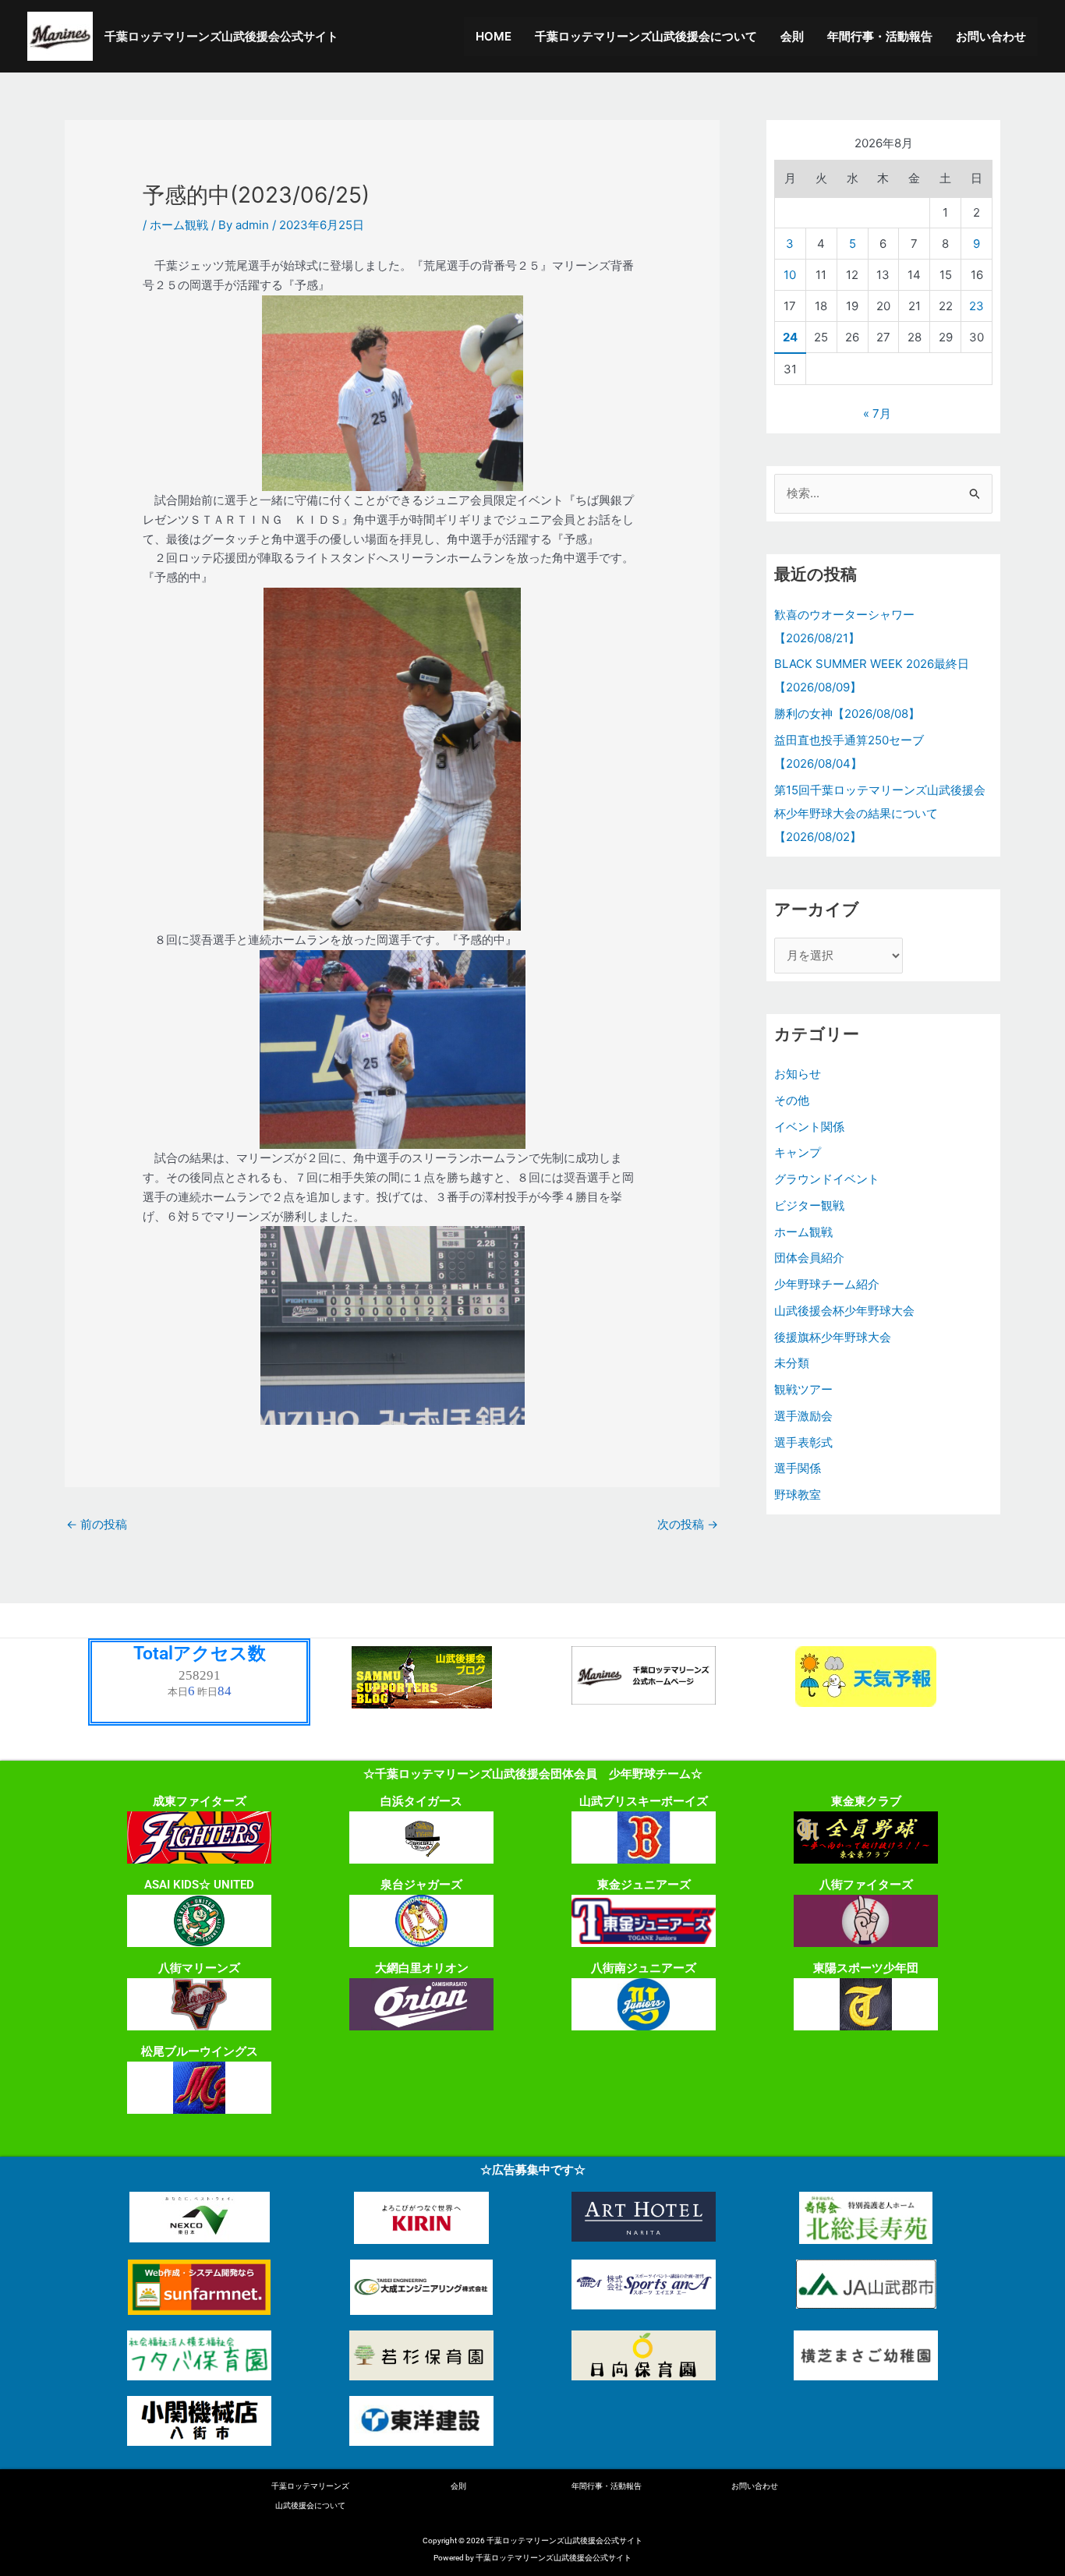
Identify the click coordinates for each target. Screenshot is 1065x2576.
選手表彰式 (803, 1442)
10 (790, 275)
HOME (494, 36)
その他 (792, 1100)
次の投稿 (688, 1524)
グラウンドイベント (827, 1179)
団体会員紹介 (809, 1258)
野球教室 (798, 1495)
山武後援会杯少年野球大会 (844, 1311)
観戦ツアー (803, 1389)
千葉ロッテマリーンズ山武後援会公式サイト (221, 36)
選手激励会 (803, 1416)
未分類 (792, 1363)
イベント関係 (809, 1127)
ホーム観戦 (179, 225)
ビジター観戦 (809, 1205)
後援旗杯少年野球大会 (833, 1337)
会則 (792, 36)
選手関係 (798, 1468)
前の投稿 (97, 1524)
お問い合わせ (991, 36)
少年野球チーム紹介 (827, 1284)
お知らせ (798, 1074)
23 (977, 306)
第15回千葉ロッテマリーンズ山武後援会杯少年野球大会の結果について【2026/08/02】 (880, 813)
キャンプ (798, 1152)
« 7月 (877, 413)
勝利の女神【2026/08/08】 (847, 714)
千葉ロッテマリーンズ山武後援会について (646, 36)
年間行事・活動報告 (880, 36)
